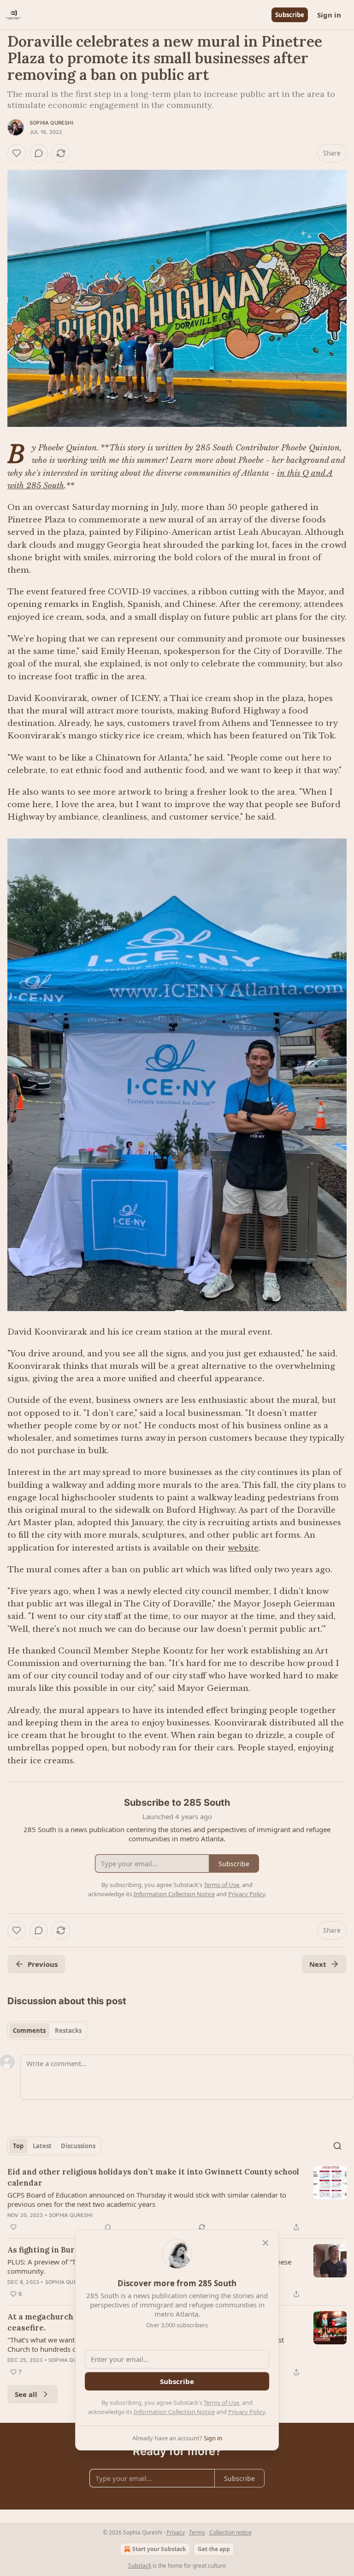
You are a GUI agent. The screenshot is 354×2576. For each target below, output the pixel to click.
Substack (140, 2566)
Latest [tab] (42, 2146)
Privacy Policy (247, 2412)
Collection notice (230, 2532)
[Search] (337, 2146)
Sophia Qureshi (51, 123)
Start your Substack (159, 2549)
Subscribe (290, 15)
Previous (43, 1964)
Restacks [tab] (68, 2031)
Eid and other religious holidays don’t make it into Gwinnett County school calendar (153, 2177)
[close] (265, 2243)
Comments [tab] (29, 2031)
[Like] (17, 153)
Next (318, 1964)
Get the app (214, 2549)
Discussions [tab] (78, 2146)
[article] (177, 2199)
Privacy (176, 2532)
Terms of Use (221, 2402)
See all (26, 2394)
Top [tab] (18, 2146)
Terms (197, 2532)
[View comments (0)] (39, 153)
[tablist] (47, 2031)
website (243, 1548)
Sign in (329, 15)
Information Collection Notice (174, 2412)
